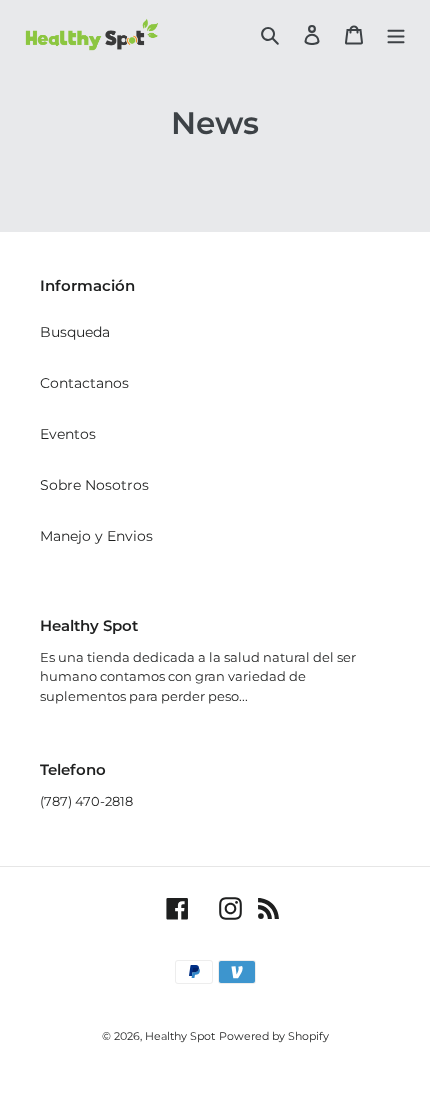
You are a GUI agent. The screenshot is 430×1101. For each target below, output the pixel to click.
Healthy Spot (180, 1036)
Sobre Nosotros (94, 485)
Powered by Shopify (274, 1036)
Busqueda (75, 332)
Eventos (68, 434)
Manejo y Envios (96, 536)
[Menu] (396, 34)
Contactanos (84, 383)
